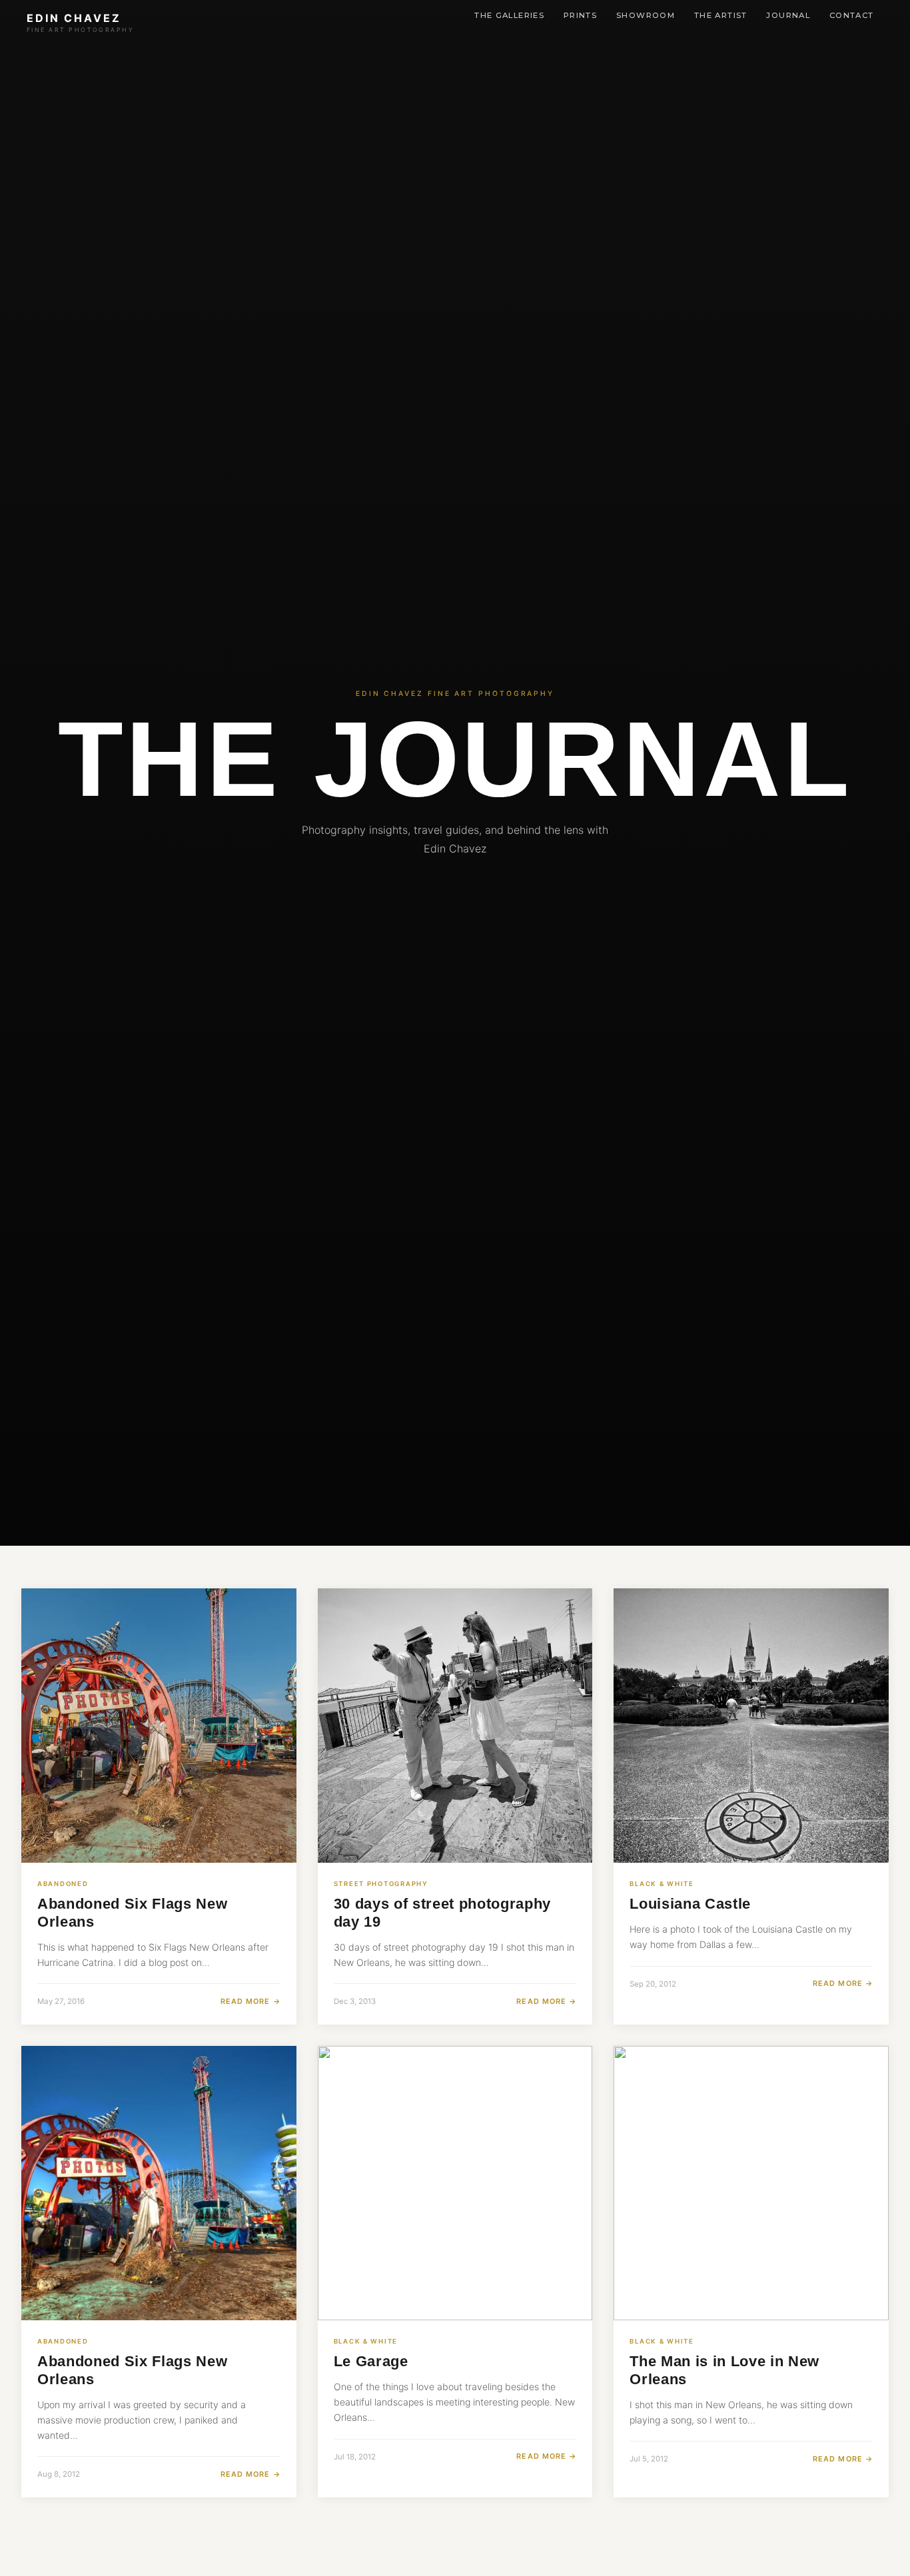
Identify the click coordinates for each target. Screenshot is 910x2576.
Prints (580, 15)
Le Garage (371, 2361)
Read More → (250, 2001)
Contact (852, 15)
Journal (788, 15)
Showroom (646, 15)
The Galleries (509, 15)
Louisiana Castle (690, 1904)
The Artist (721, 15)
